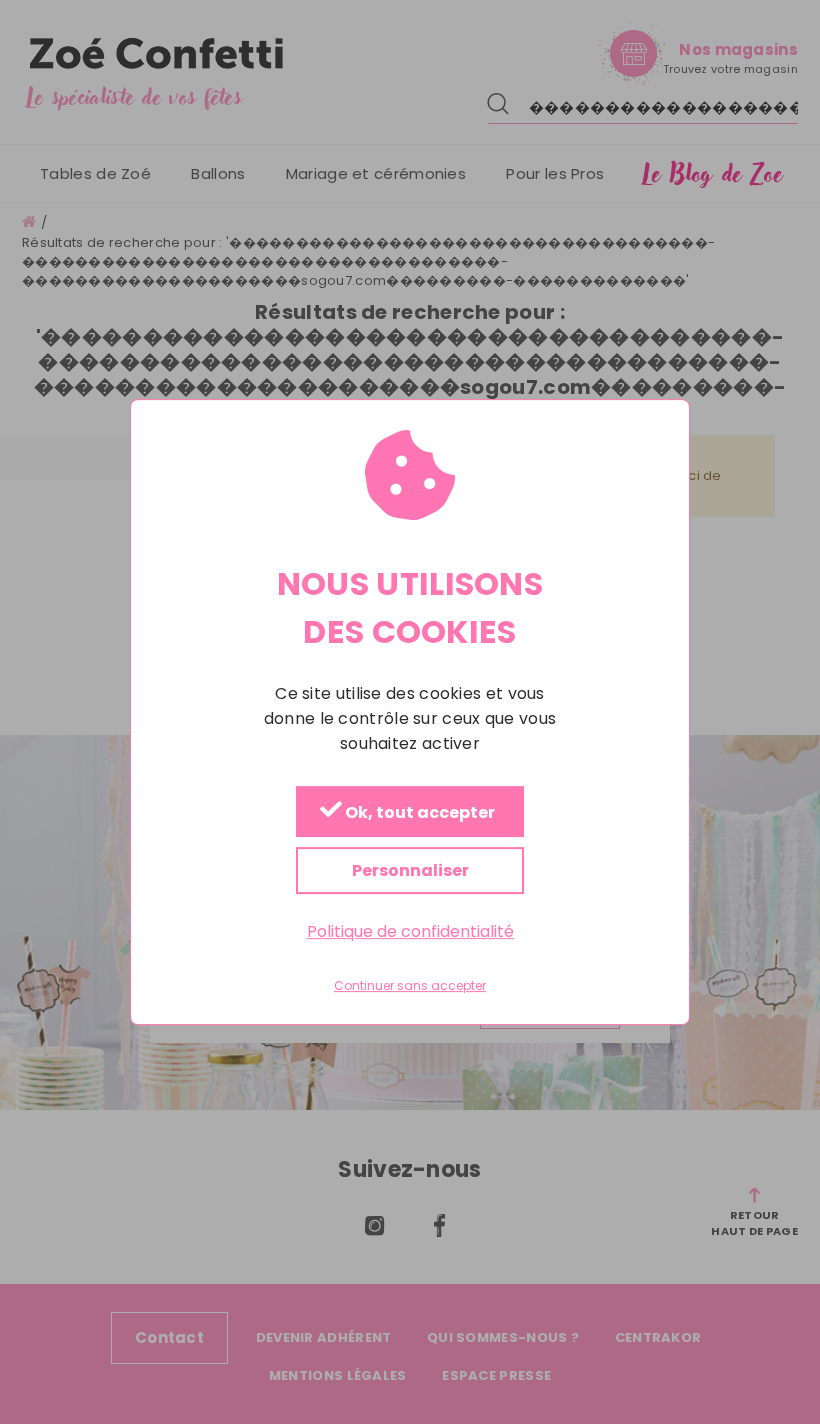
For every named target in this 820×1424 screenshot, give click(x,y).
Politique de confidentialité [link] (410, 931)
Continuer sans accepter (410, 987)
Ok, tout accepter (418, 812)
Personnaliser (410, 870)
